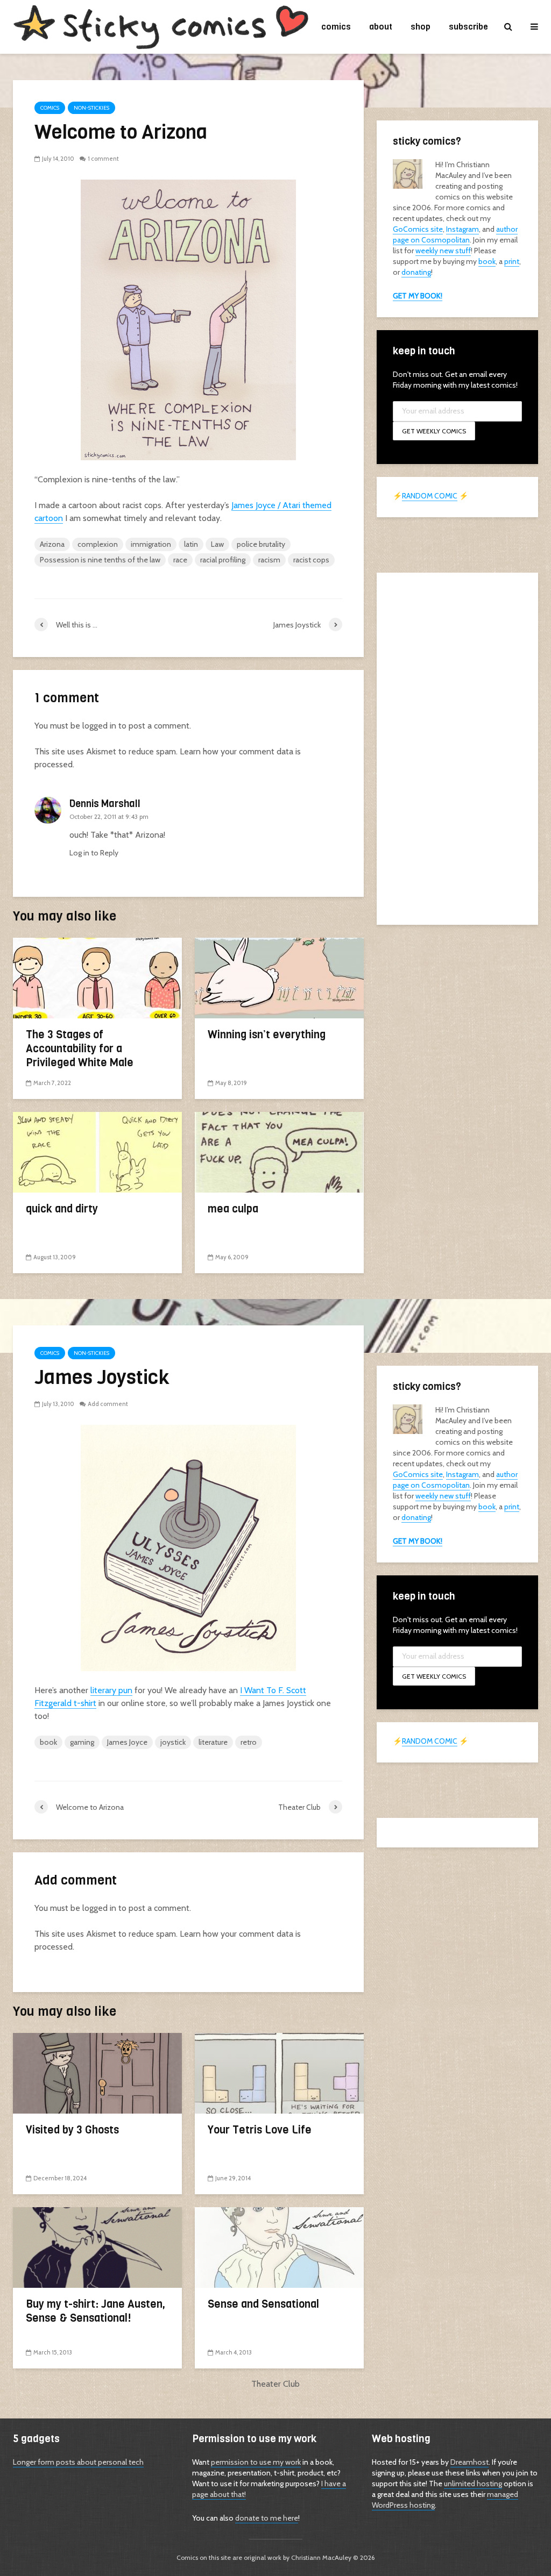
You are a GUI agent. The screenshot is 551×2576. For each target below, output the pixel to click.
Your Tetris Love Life (260, 2130)
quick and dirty (62, 1209)
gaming (82, 1742)
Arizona (52, 544)
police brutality (261, 544)
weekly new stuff (443, 251)
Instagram (462, 229)
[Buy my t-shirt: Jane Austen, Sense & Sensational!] (97, 2247)
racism (269, 560)
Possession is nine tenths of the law (100, 560)
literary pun (111, 1690)
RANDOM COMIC (430, 496)
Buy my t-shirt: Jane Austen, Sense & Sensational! (96, 2311)
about (381, 27)
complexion (98, 544)
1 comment (103, 159)
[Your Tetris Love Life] (279, 2072)
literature (213, 1742)
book (487, 261)
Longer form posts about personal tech (78, 2462)
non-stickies (91, 108)
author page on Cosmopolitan (455, 234)
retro (249, 1742)
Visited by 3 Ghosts (72, 2130)
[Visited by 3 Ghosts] (97, 2072)
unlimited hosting (473, 2484)
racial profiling (223, 560)
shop (421, 27)
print (512, 261)
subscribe (468, 27)
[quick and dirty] (97, 1151)
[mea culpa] (279, 1151)
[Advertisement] (457, 747)
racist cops (311, 560)
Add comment (108, 1404)
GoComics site (418, 229)
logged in (99, 726)
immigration (151, 544)
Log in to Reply (94, 853)
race (180, 560)
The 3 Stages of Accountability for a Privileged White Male (80, 1049)
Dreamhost (469, 2462)
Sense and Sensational (263, 2304)
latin (191, 544)
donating (416, 272)
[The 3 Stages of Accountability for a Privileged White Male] (97, 977)
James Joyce (127, 1742)
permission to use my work (256, 2462)
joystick (173, 1742)
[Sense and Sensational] (279, 2247)
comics (336, 27)
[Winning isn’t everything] (279, 977)
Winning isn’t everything (267, 1035)
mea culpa (233, 1209)
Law (217, 544)
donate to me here (267, 2518)
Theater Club (275, 2384)
